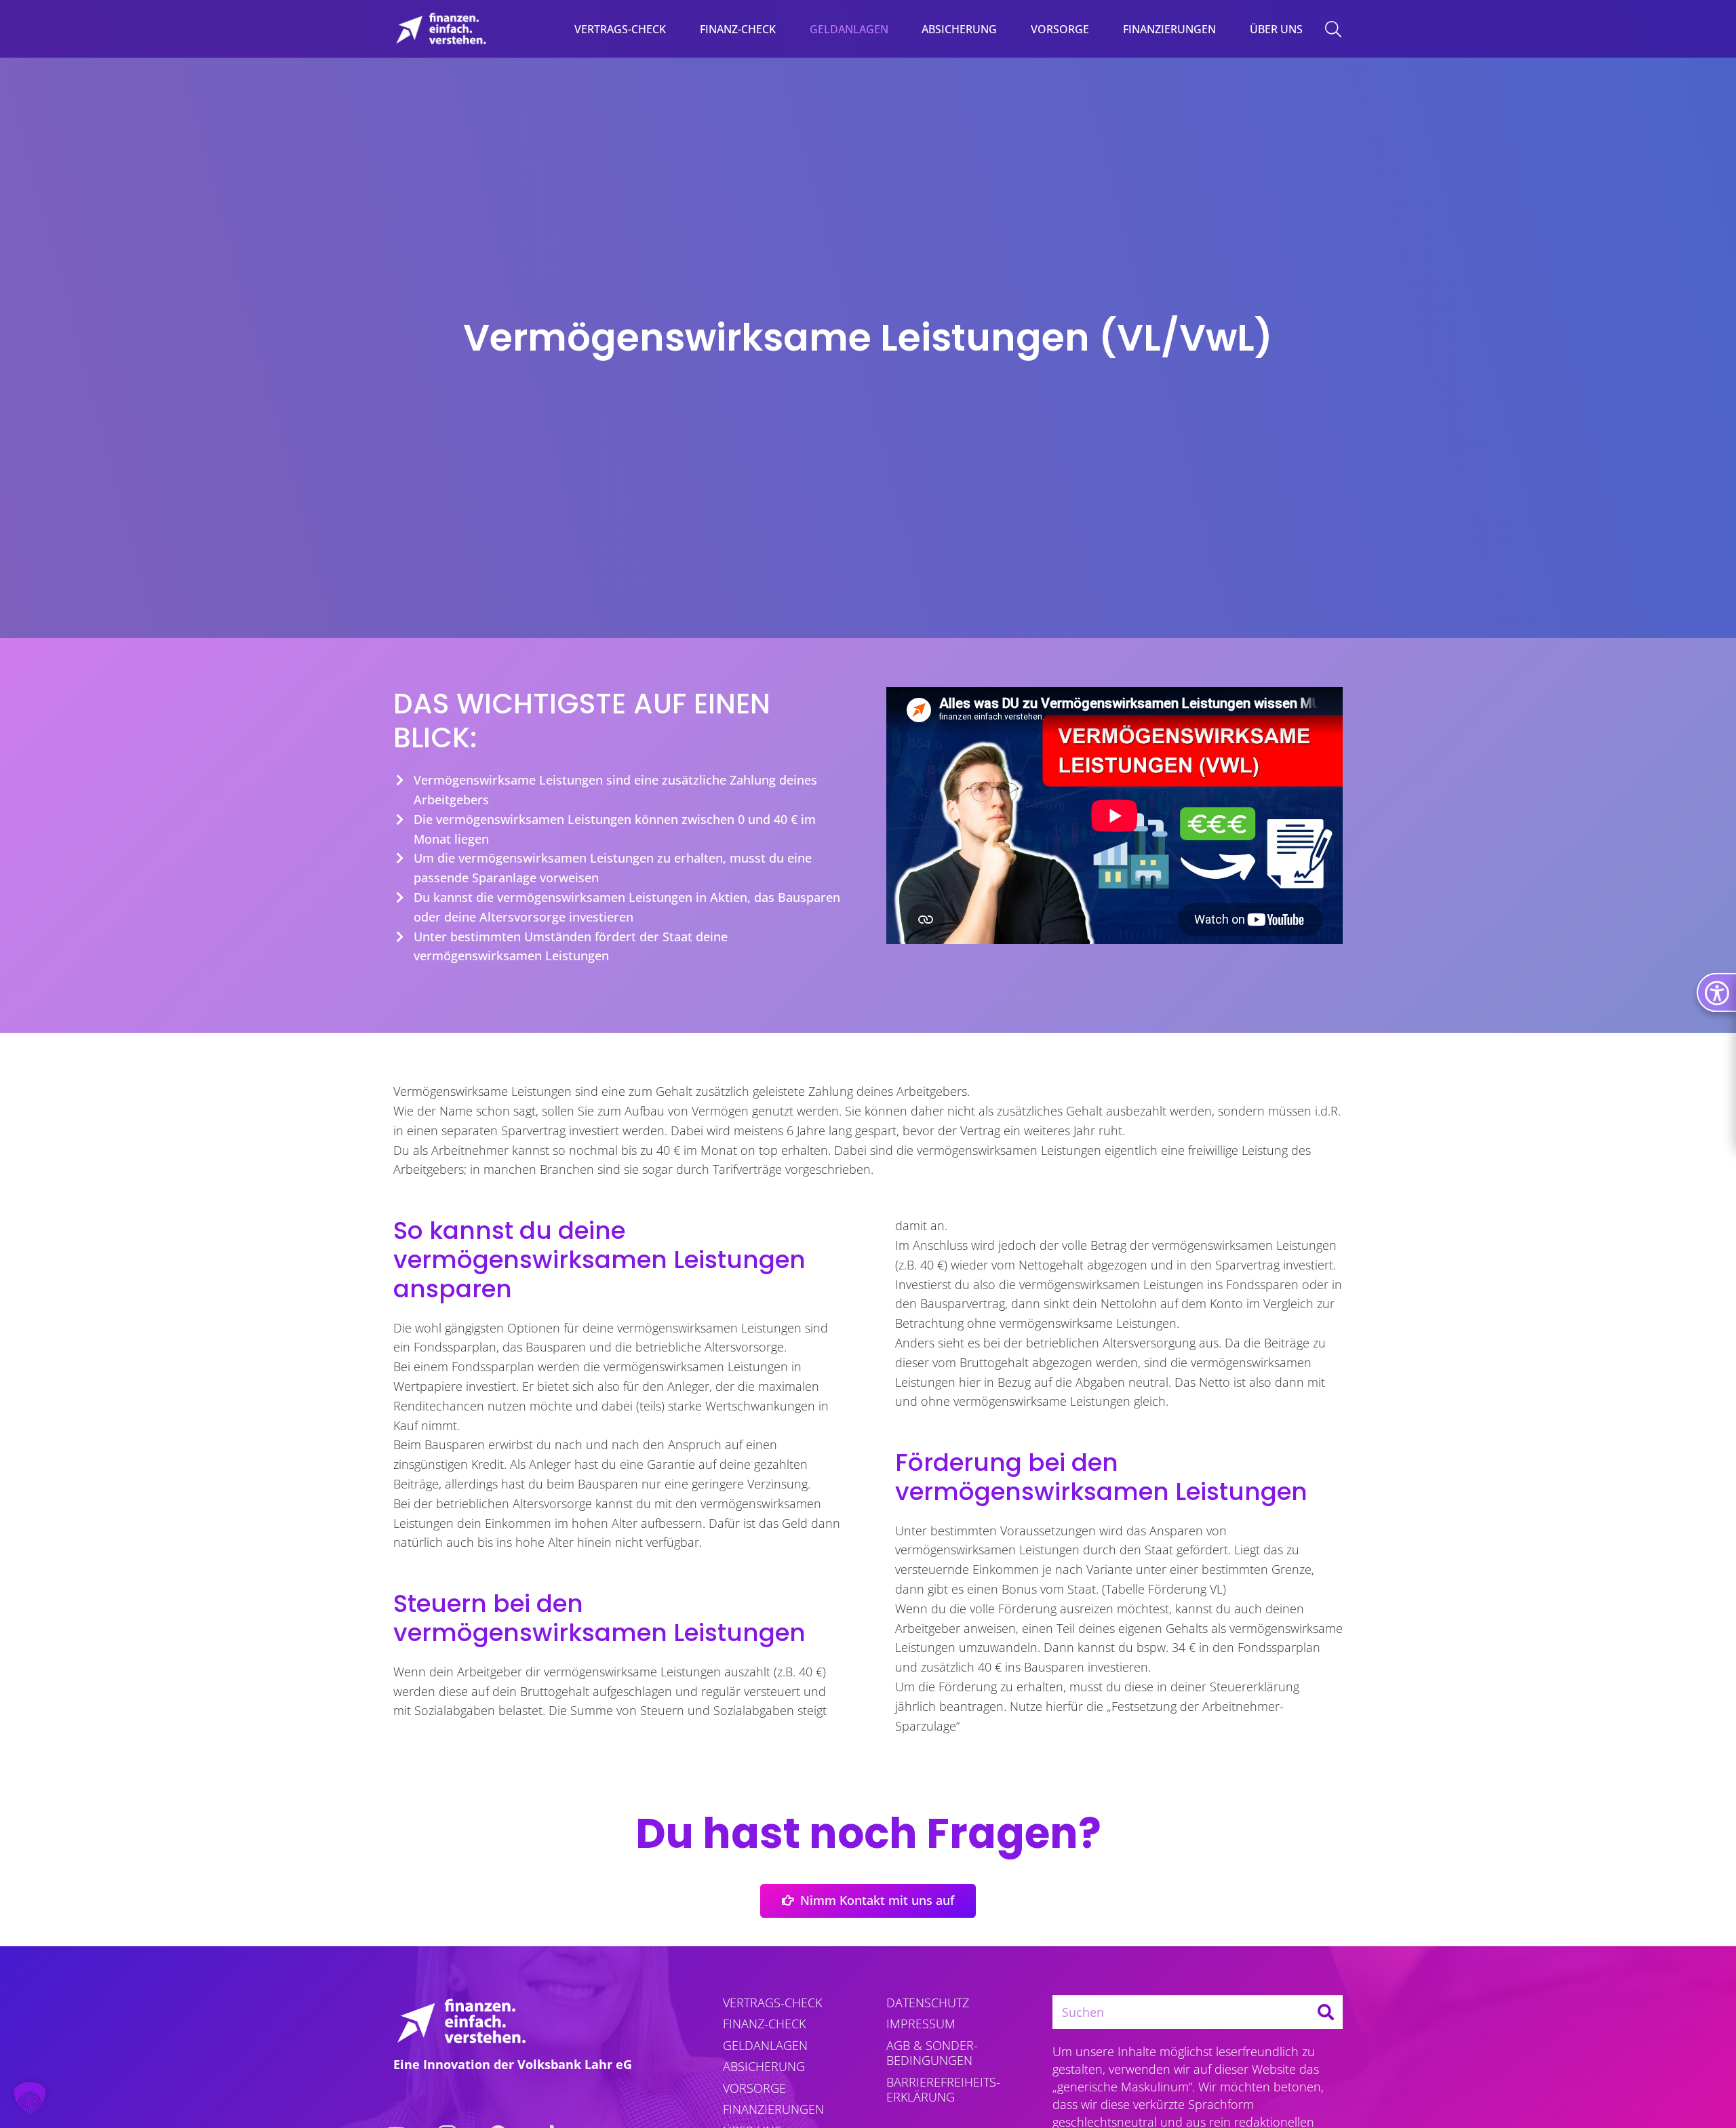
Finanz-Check (764, 2024)
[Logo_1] (441, 29)
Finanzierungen (773, 2109)
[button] (898, 29)
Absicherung (764, 2066)
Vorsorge (754, 2088)
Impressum (921, 2024)
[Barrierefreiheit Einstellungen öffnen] (1716, 992)
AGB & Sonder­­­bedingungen (932, 2053)
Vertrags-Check (772, 2003)
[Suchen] (1326, 2012)
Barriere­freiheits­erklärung (943, 2090)
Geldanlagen (765, 2045)
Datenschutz (928, 2003)
